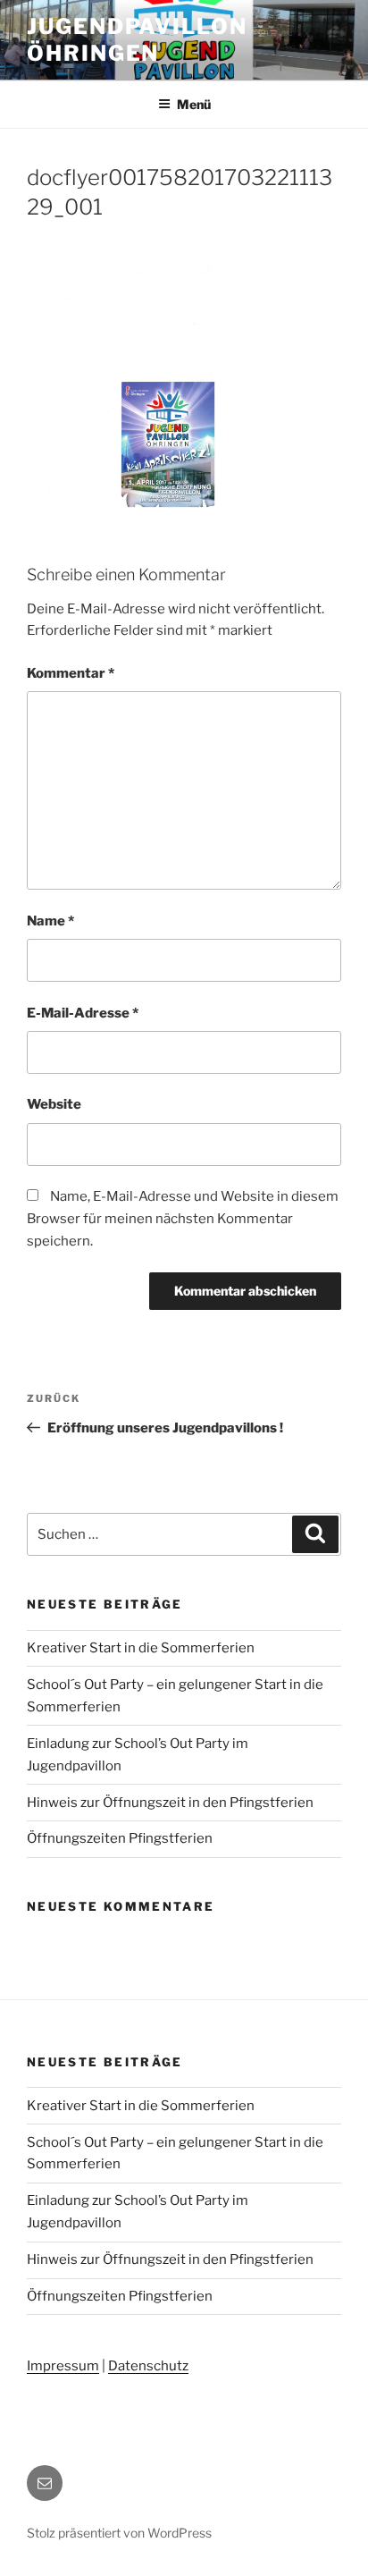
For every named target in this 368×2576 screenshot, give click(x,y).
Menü (194, 104)
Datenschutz (148, 2366)
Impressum (63, 2366)
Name (50, 921)
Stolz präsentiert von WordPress (119, 2533)
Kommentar (71, 673)
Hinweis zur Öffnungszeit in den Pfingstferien (170, 1803)
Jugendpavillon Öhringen (137, 40)
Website (54, 1104)
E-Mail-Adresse (83, 1013)
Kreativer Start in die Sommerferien (141, 1648)
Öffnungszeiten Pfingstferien (120, 1838)
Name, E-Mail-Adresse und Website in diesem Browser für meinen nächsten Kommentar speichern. (183, 1219)
